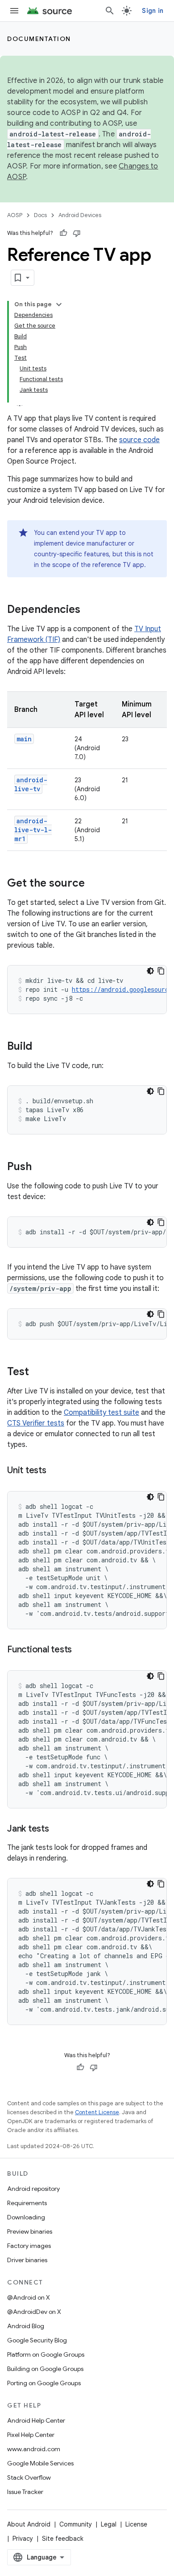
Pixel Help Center (31, 2435)
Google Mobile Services (40, 2463)
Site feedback (63, 2539)
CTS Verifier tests (36, 1423)
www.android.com (34, 2449)
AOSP (15, 215)
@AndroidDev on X (34, 2312)
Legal (109, 2524)
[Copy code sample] (161, 971)
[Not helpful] (77, 233)
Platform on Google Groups (46, 2354)
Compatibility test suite (101, 1413)
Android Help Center (36, 2420)
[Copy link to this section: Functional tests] (81, 1650)
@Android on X (29, 2297)
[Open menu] (14, 11)
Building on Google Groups (45, 2369)
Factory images (29, 2246)
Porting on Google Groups (44, 2383)
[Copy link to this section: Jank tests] (58, 1829)
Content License (97, 2112)
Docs (40, 215)
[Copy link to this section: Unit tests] (55, 1471)
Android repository (33, 2189)
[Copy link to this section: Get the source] (94, 884)
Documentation (39, 39)
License (136, 2524)
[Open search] (110, 11)
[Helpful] (63, 233)
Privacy (23, 2539)
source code (139, 440)
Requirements (27, 2203)
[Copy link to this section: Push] (41, 1167)
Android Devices (80, 215)
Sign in (153, 11)
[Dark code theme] (150, 971)
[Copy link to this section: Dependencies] (89, 610)
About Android (29, 2524)
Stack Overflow (29, 2477)
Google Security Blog (37, 2340)
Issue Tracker (25, 2492)
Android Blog (26, 2326)
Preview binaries (30, 2231)
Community (76, 2524)
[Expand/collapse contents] (59, 304)
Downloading (26, 2217)
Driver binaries (27, 2260)
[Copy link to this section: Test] (38, 1372)
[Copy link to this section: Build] (41, 1047)
